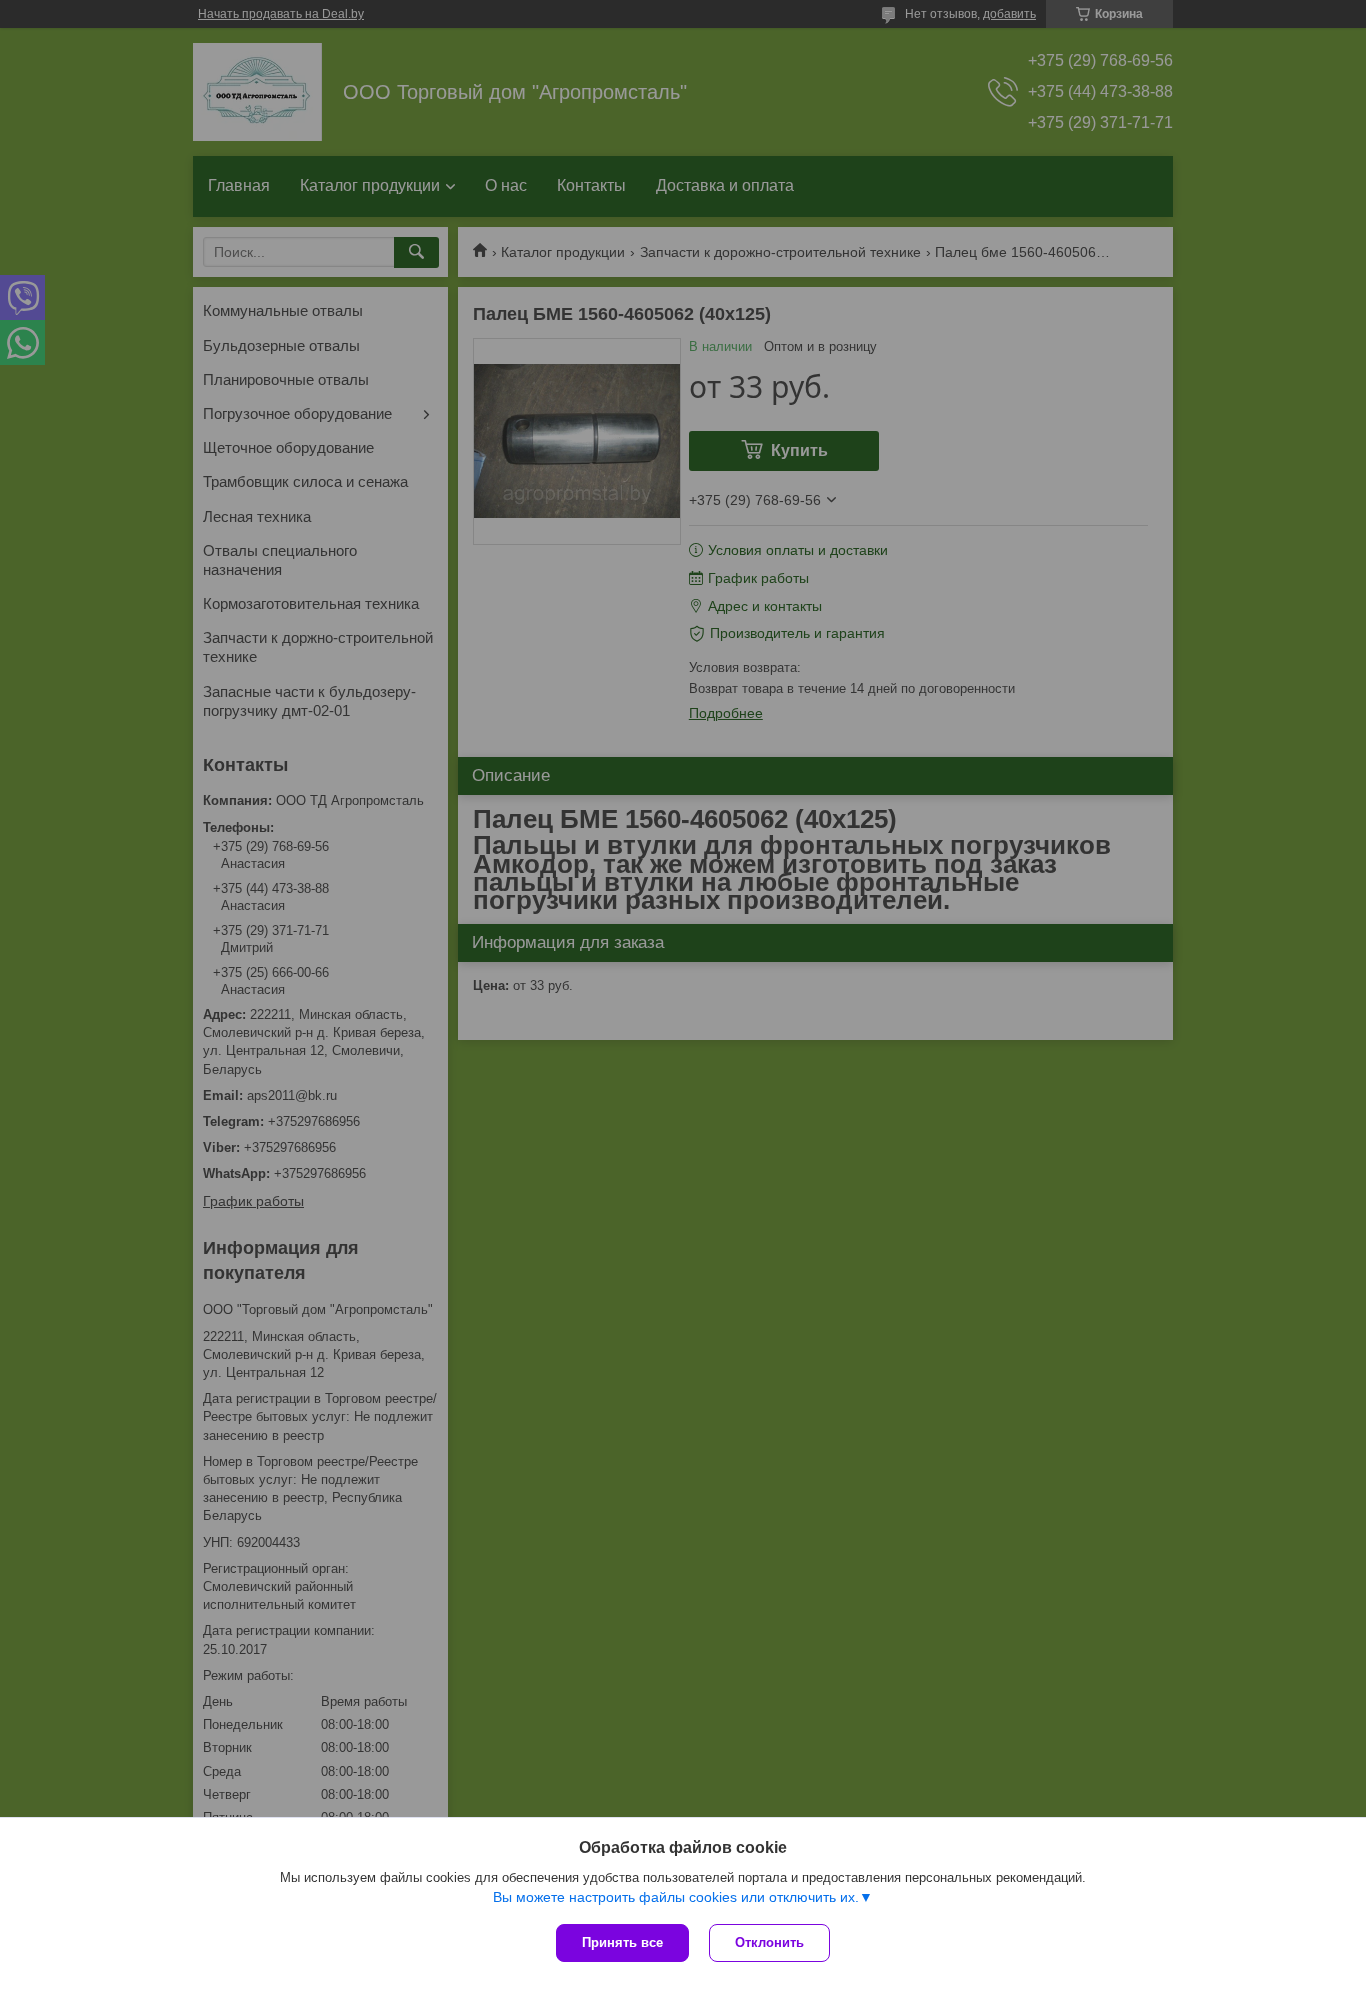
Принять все (622, 1942)
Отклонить (769, 1942)
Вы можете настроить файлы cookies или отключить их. (676, 1897)
